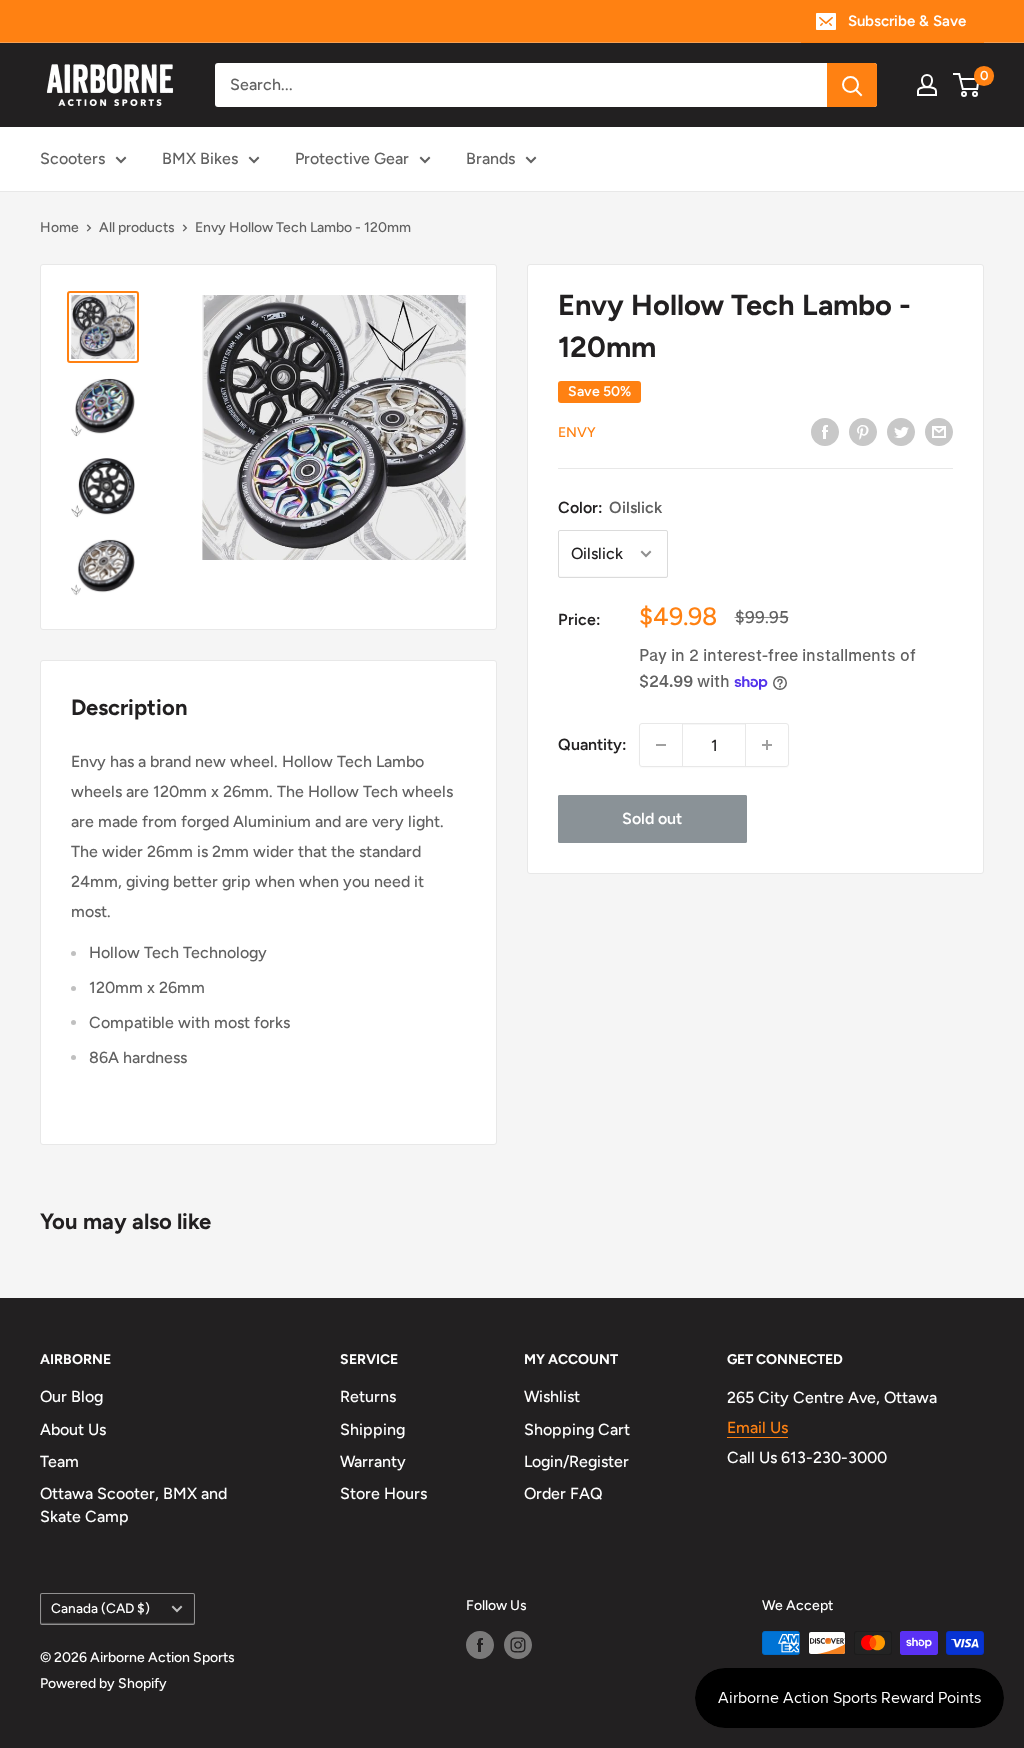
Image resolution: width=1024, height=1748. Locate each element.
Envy (577, 432)
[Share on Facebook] (825, 431)
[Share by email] (939, 431)
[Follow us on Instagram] (518, 1645)
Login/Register (576, 1461)
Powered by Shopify (103, 1683)
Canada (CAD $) (100, 1608)
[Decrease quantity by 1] (661, 745)
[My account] (927, 85)
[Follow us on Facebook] (480, 1645)
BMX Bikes (200, 158)
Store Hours (383, 1493)
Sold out (652, 818)
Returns (368, 1396)
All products (137, 227)
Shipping (372, 1429)
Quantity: (592, 744)
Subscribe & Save (907, 21)
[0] (967, 85)
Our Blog (71, 1396)
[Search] (852, 85)
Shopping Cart (577, 1429)
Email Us (757, 1427)
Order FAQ (563, 1493)
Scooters (72, 158)
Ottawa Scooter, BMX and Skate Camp (133, 1504)
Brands (490, 158)
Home (59, 227)
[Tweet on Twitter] (901, 431)
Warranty (373, 1461)
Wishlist (552, 1396)
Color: (610, 507)
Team (59, 1461)
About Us (73, 1429)
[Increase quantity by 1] (767, 745)
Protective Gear (352, 158)
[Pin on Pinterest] (863, 431)
